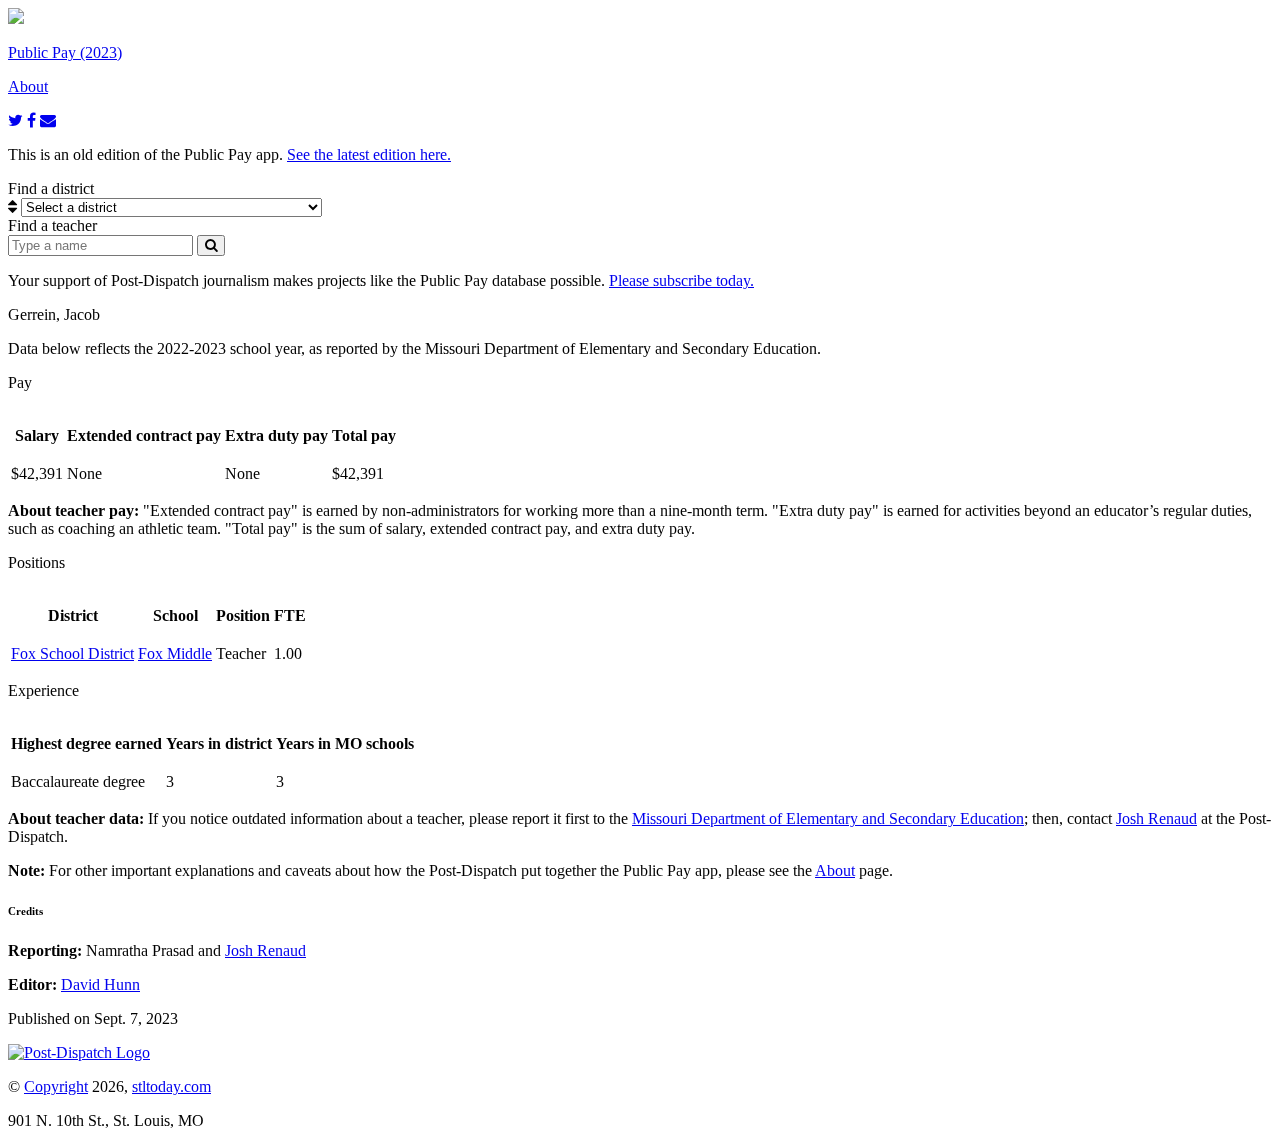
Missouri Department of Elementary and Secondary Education (828, 818)
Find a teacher (52, 225)
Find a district (51, 188)
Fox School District (72, 653)
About (835, 870)
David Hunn (100, 984)
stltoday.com (171, 1086)
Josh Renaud (1156, 818)
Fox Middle (175, 653)
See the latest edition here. (369, 154)
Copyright (56, 1086)
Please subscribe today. (681, 280)
